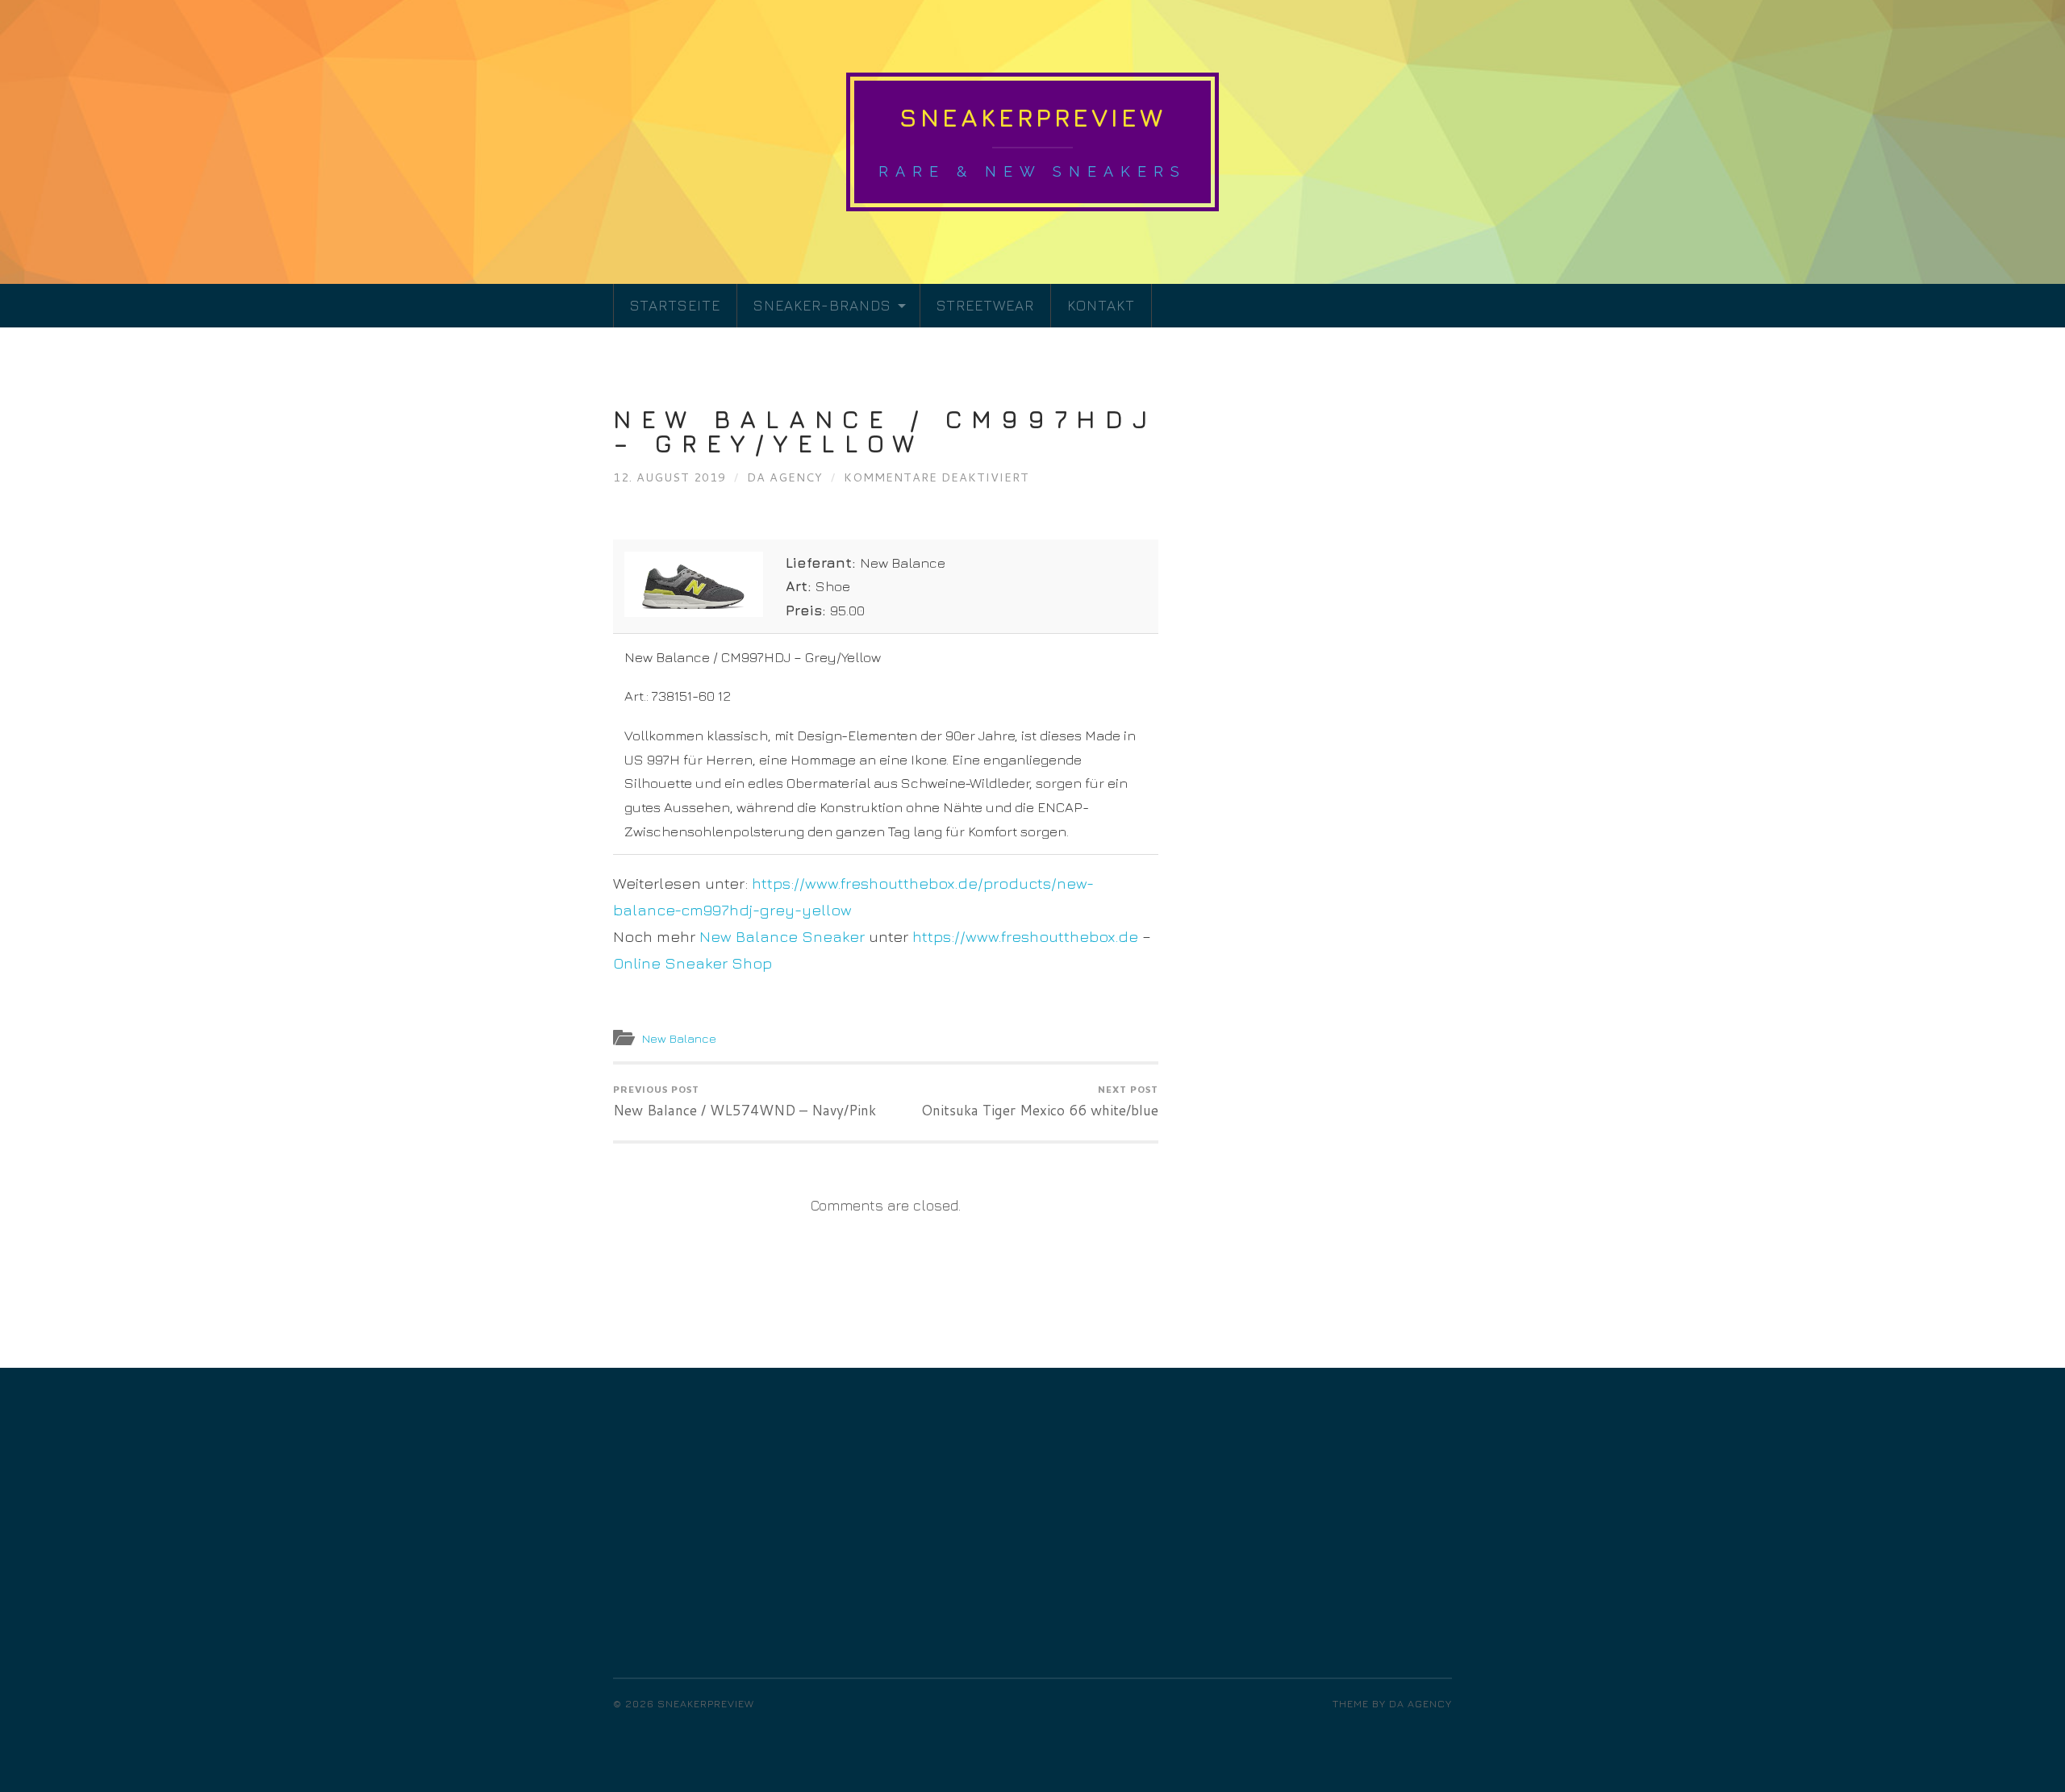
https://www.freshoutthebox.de (1025, 936)
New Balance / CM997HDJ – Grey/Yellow (885, 431)
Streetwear (985, 305)
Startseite (675, 305)
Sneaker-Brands (822, 305)
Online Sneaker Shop (693, 963)
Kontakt (1101, 305)
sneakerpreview (1032, 117)
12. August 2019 (670, 477)
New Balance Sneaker (782, 936)
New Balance (679, 1038)
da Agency (785, 477)
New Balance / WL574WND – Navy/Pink (745, 1102)
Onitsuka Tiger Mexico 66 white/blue (1040, 1102)
